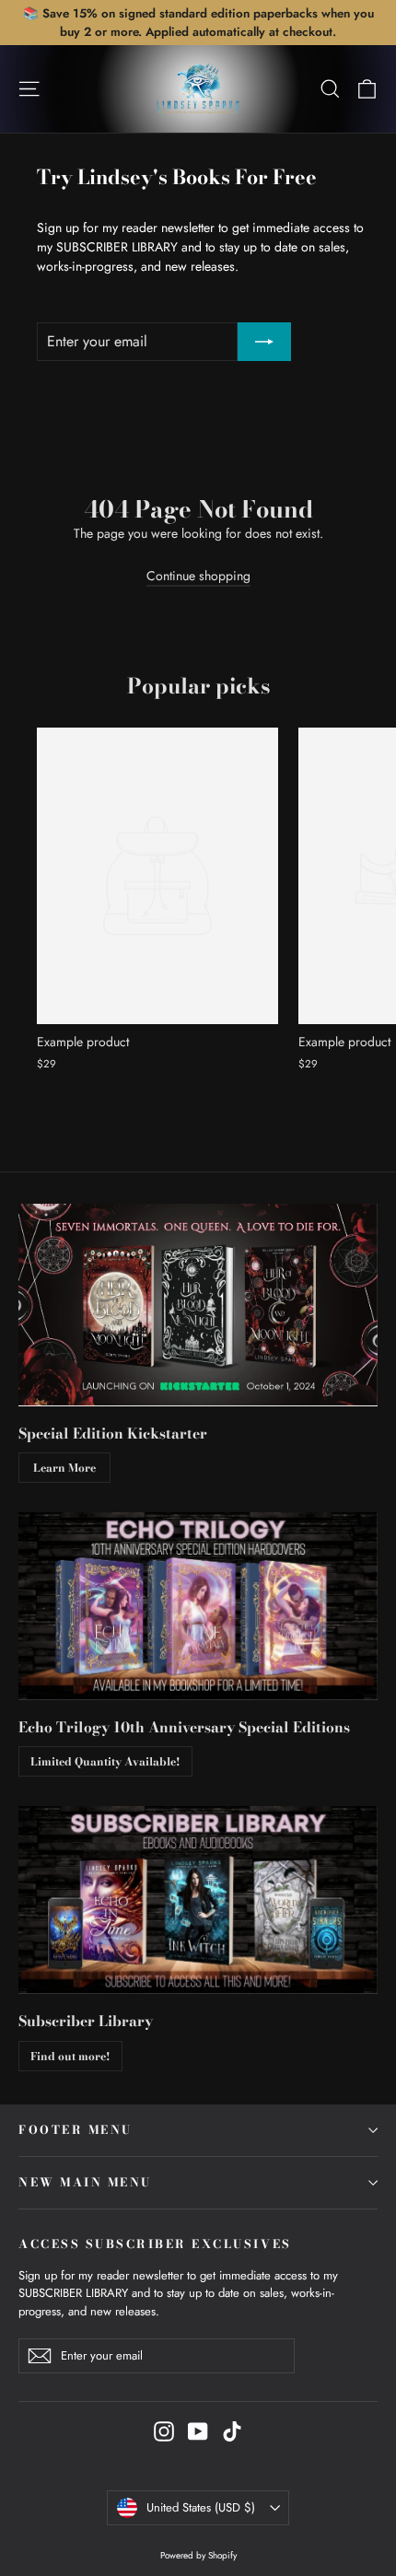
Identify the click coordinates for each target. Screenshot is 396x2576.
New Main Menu (85, 2182)
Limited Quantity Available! (105, 1761)
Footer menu (76, 2130)
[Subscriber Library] (198, 1900)
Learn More (64, 1468)
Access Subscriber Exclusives (155, 2244)
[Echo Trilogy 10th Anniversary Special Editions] (198, 1606)
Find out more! (70, 2056)
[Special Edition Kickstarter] (198, 1305)
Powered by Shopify (198, 2555)
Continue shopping (198, 576)
